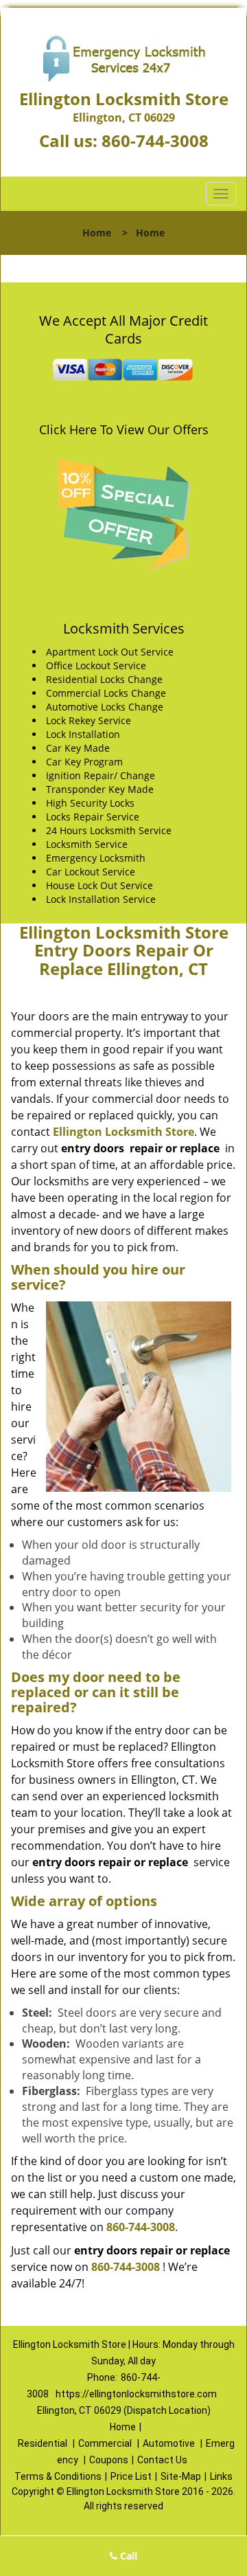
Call (127, 2556)
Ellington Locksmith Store (123, 1132)
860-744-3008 (155, 141)
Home (97, 233)
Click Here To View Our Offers (124, 429)
